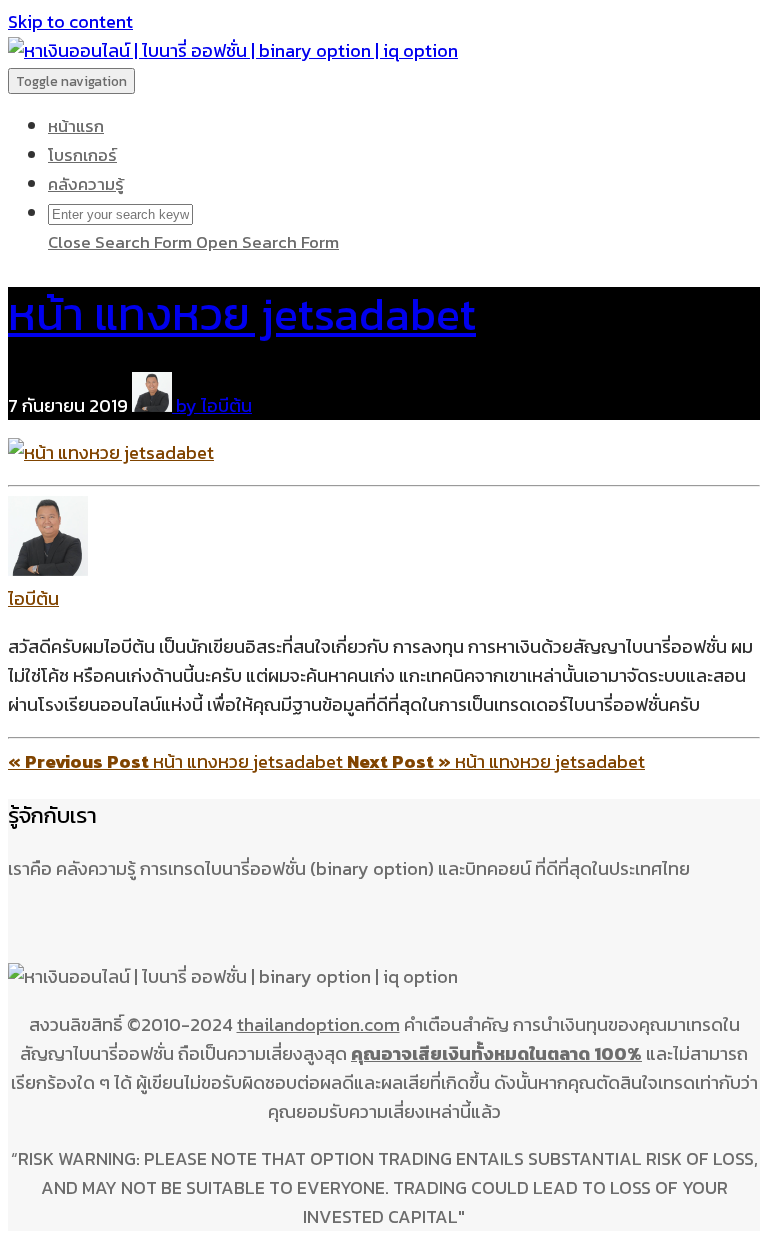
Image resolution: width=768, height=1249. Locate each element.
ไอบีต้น (33, 598)
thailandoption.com (318, 1024)
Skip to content (70, 21)
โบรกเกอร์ (82, 155)
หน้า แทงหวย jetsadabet (242, 314)
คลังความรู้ (86, 184)
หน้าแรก (76, 126)
